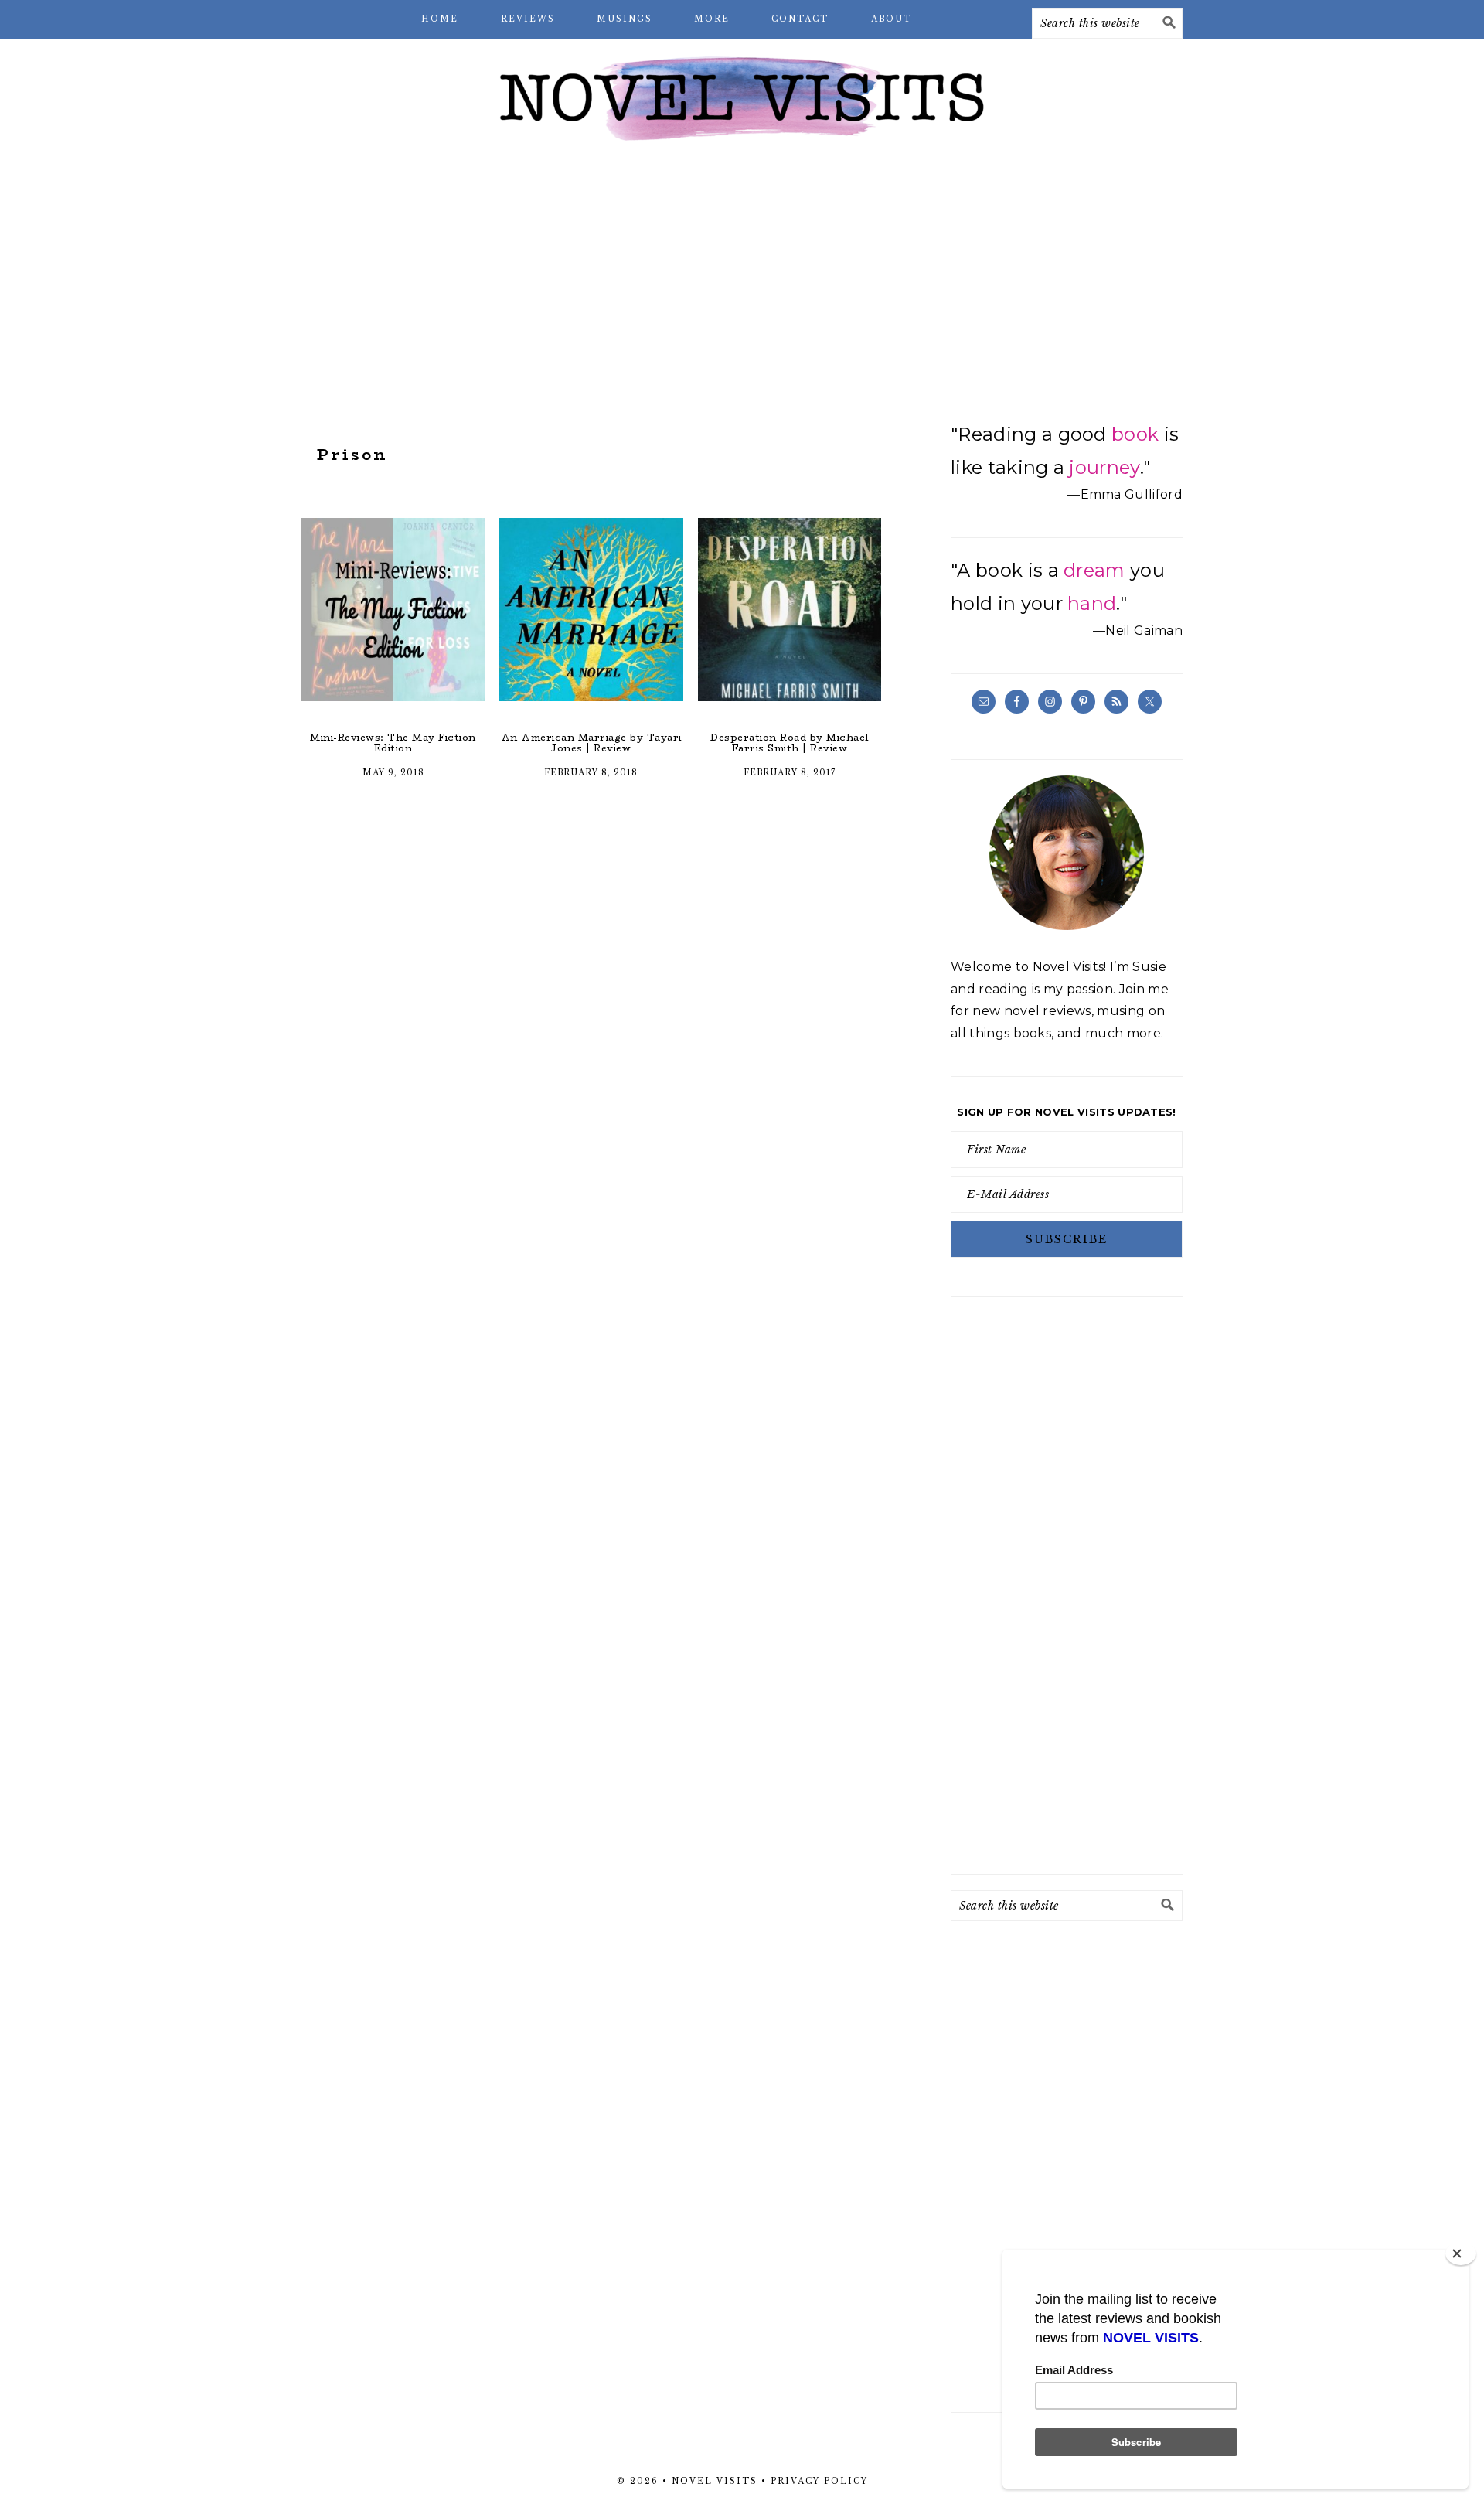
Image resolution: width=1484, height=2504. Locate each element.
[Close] (1461, 2254)
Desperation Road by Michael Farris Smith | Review (790, 743)
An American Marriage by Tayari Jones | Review (591, 743)
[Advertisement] (742, 278)
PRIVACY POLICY (819, 2481)
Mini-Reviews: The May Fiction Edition (393, 743)
